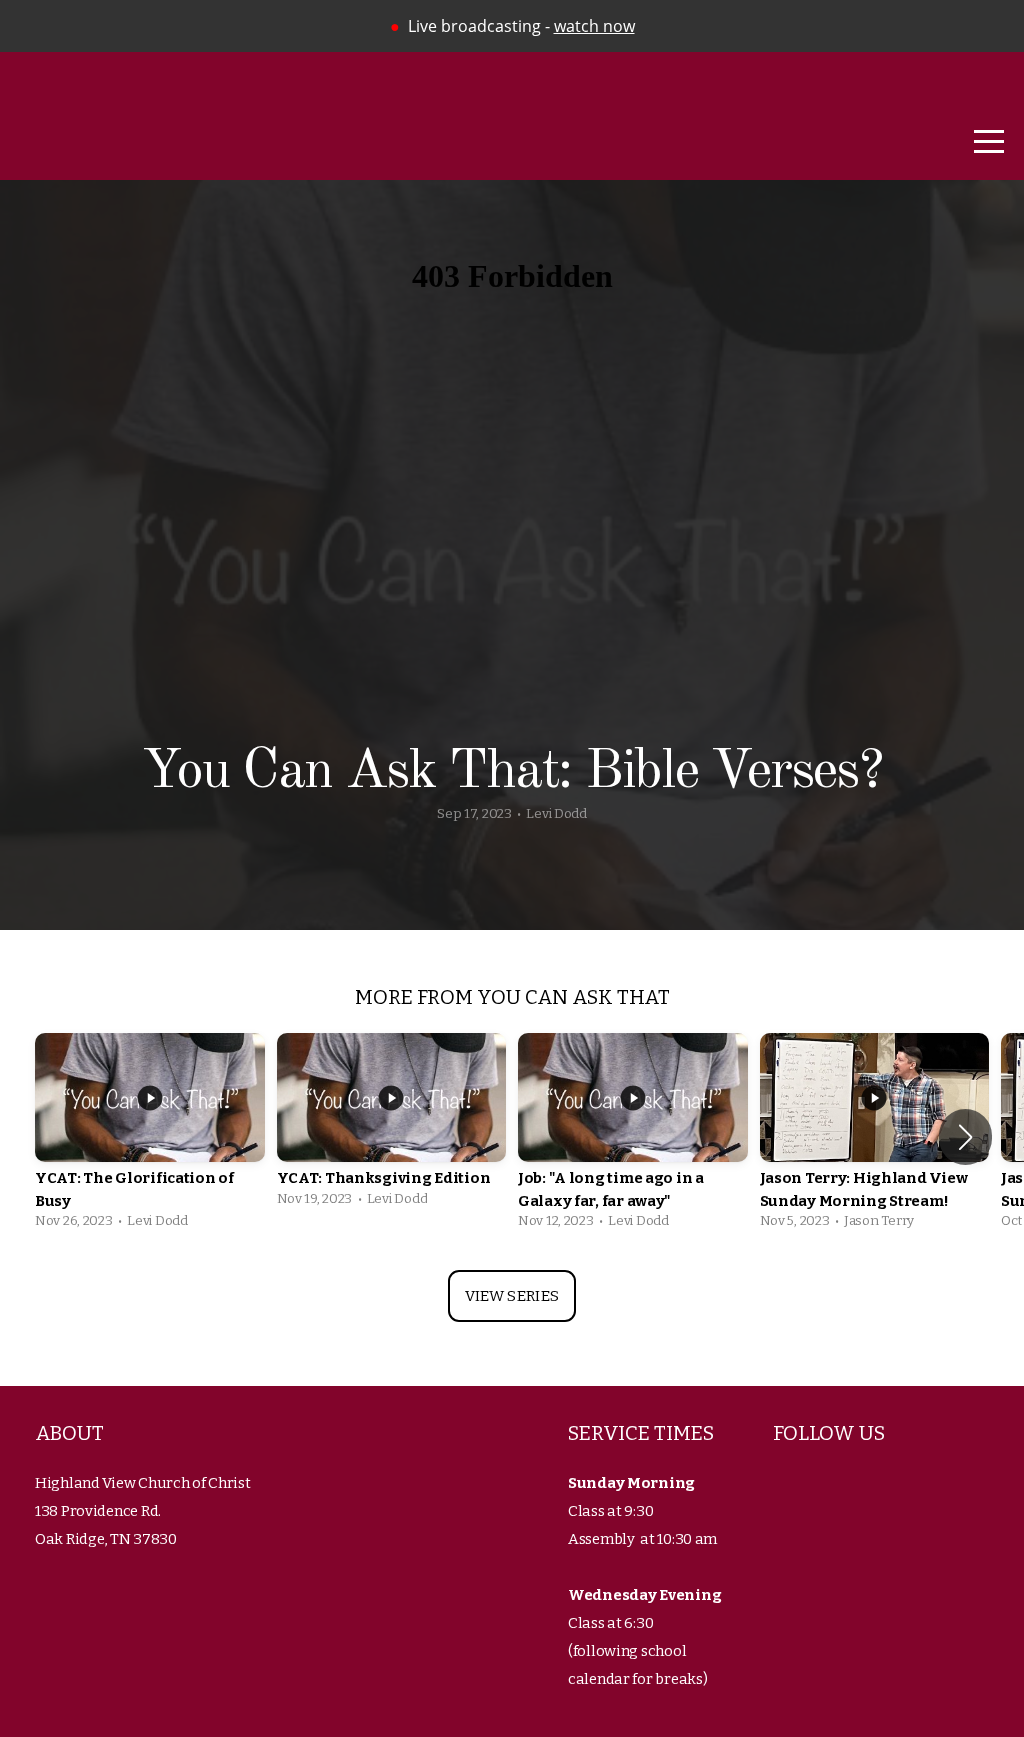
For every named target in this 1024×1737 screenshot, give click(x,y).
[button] (965, 1137)
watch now (594, 26)
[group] (150, 1136)
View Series (512, 1296)
